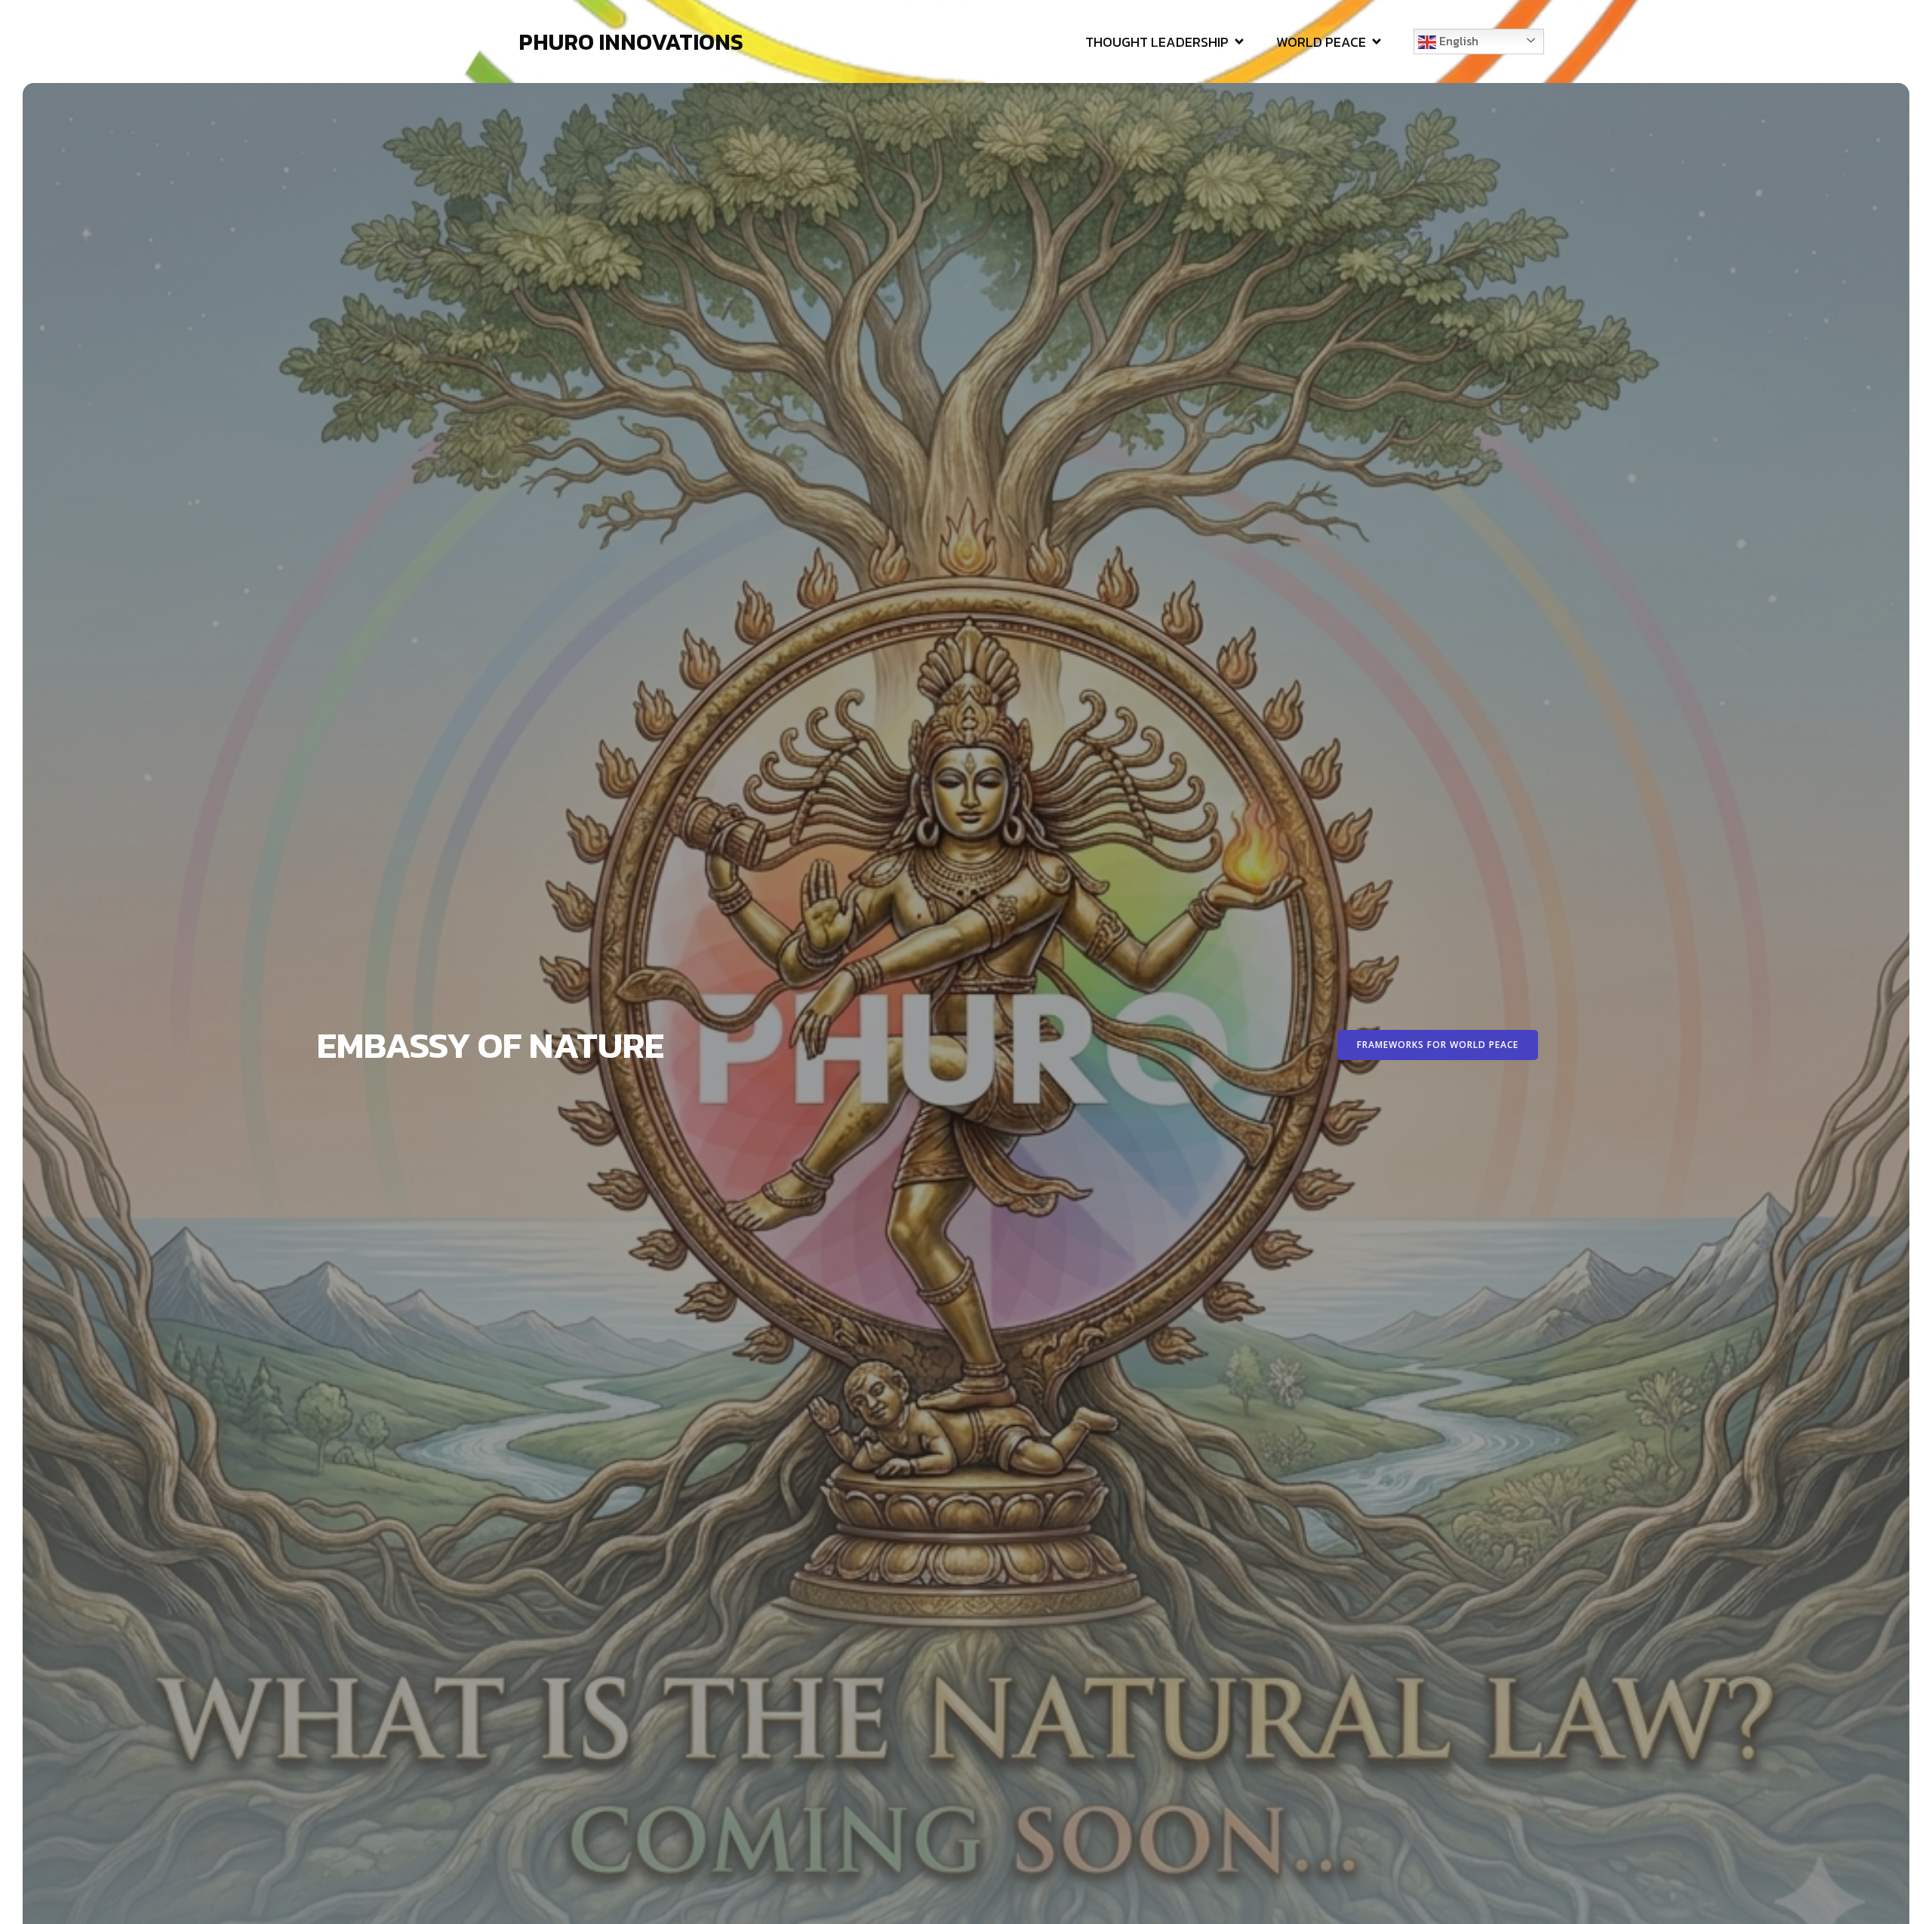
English (1457, 41)
